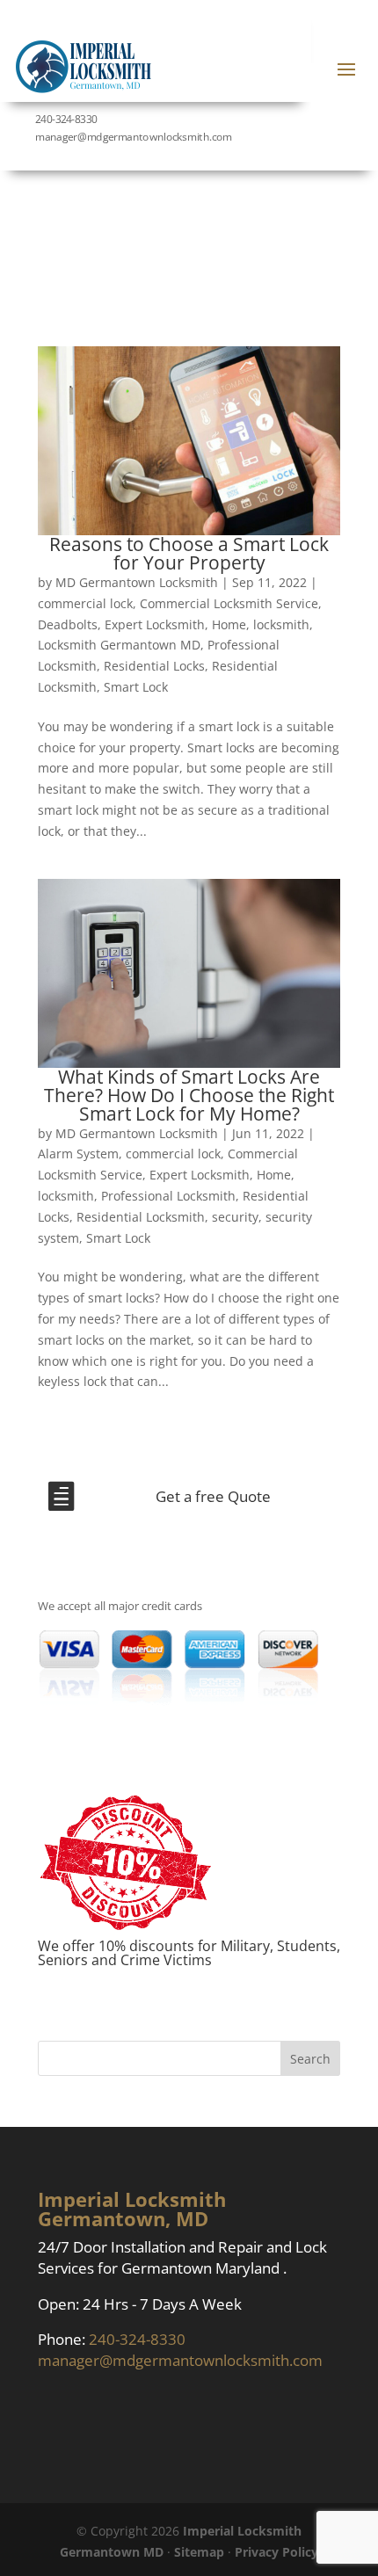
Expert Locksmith (155, 624)
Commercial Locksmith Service (229, 603)
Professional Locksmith (168, 1196)
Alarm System (78, 1154)
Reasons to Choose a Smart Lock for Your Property (189, 553)
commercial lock (85, 603)
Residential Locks (154, 666)
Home (229, 624)
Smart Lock (136, 687)
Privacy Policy (276, 2552)
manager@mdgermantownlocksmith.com (180, 2360)
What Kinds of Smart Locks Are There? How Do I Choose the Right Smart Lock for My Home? (189, 1095)
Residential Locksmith (141, 1217)
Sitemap (199, 2552)
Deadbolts (68, 624)
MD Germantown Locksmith (137, 582)
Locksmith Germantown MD (119, 645)
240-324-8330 (66, 119)
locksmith (281, 624)
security (235, 1217)
